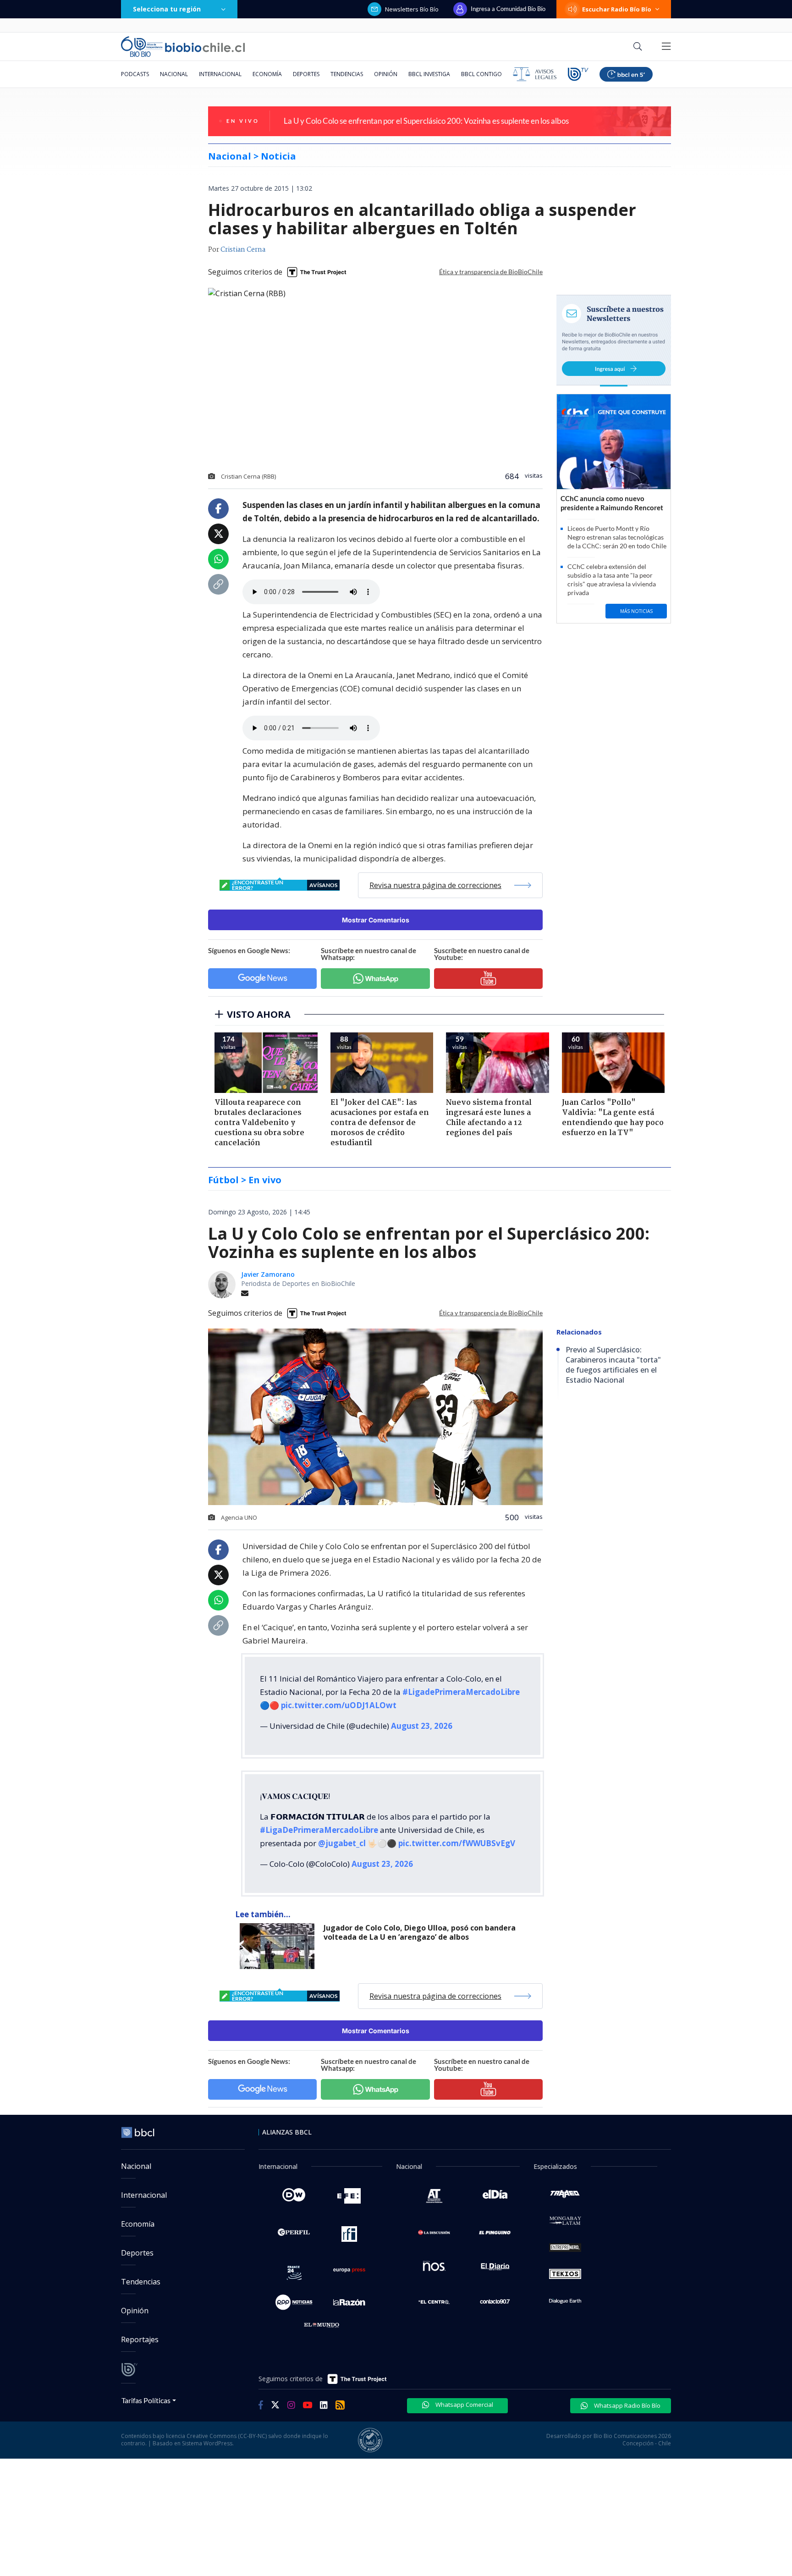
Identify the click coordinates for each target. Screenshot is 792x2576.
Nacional (174, 74)
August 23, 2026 (422, 1726)
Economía (267, 74)
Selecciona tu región (167, 9)
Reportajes (140, 2339)
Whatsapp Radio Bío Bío (627, 2405)
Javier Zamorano (268, 1274)
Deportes (306, 74)
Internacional (220, 74)
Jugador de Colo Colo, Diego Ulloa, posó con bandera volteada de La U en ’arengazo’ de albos (420, 1933)
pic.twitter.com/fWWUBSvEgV (457, 1843)
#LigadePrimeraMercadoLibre (461, 1692)
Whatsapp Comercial (464, 2405)
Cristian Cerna (243, 250)
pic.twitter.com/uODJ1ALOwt (339, 1705)
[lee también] (279, 1946)
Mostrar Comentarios (376, 920)
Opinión (386, 74)
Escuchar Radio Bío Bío (617, 9)
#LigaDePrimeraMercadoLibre (319, 1830)
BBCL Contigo (481, 74)
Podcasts (135, 74)
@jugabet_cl (342, 1843)
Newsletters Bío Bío (412, 9)
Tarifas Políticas (146, 2400)
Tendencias (347, 74)
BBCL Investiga (429, 74)
